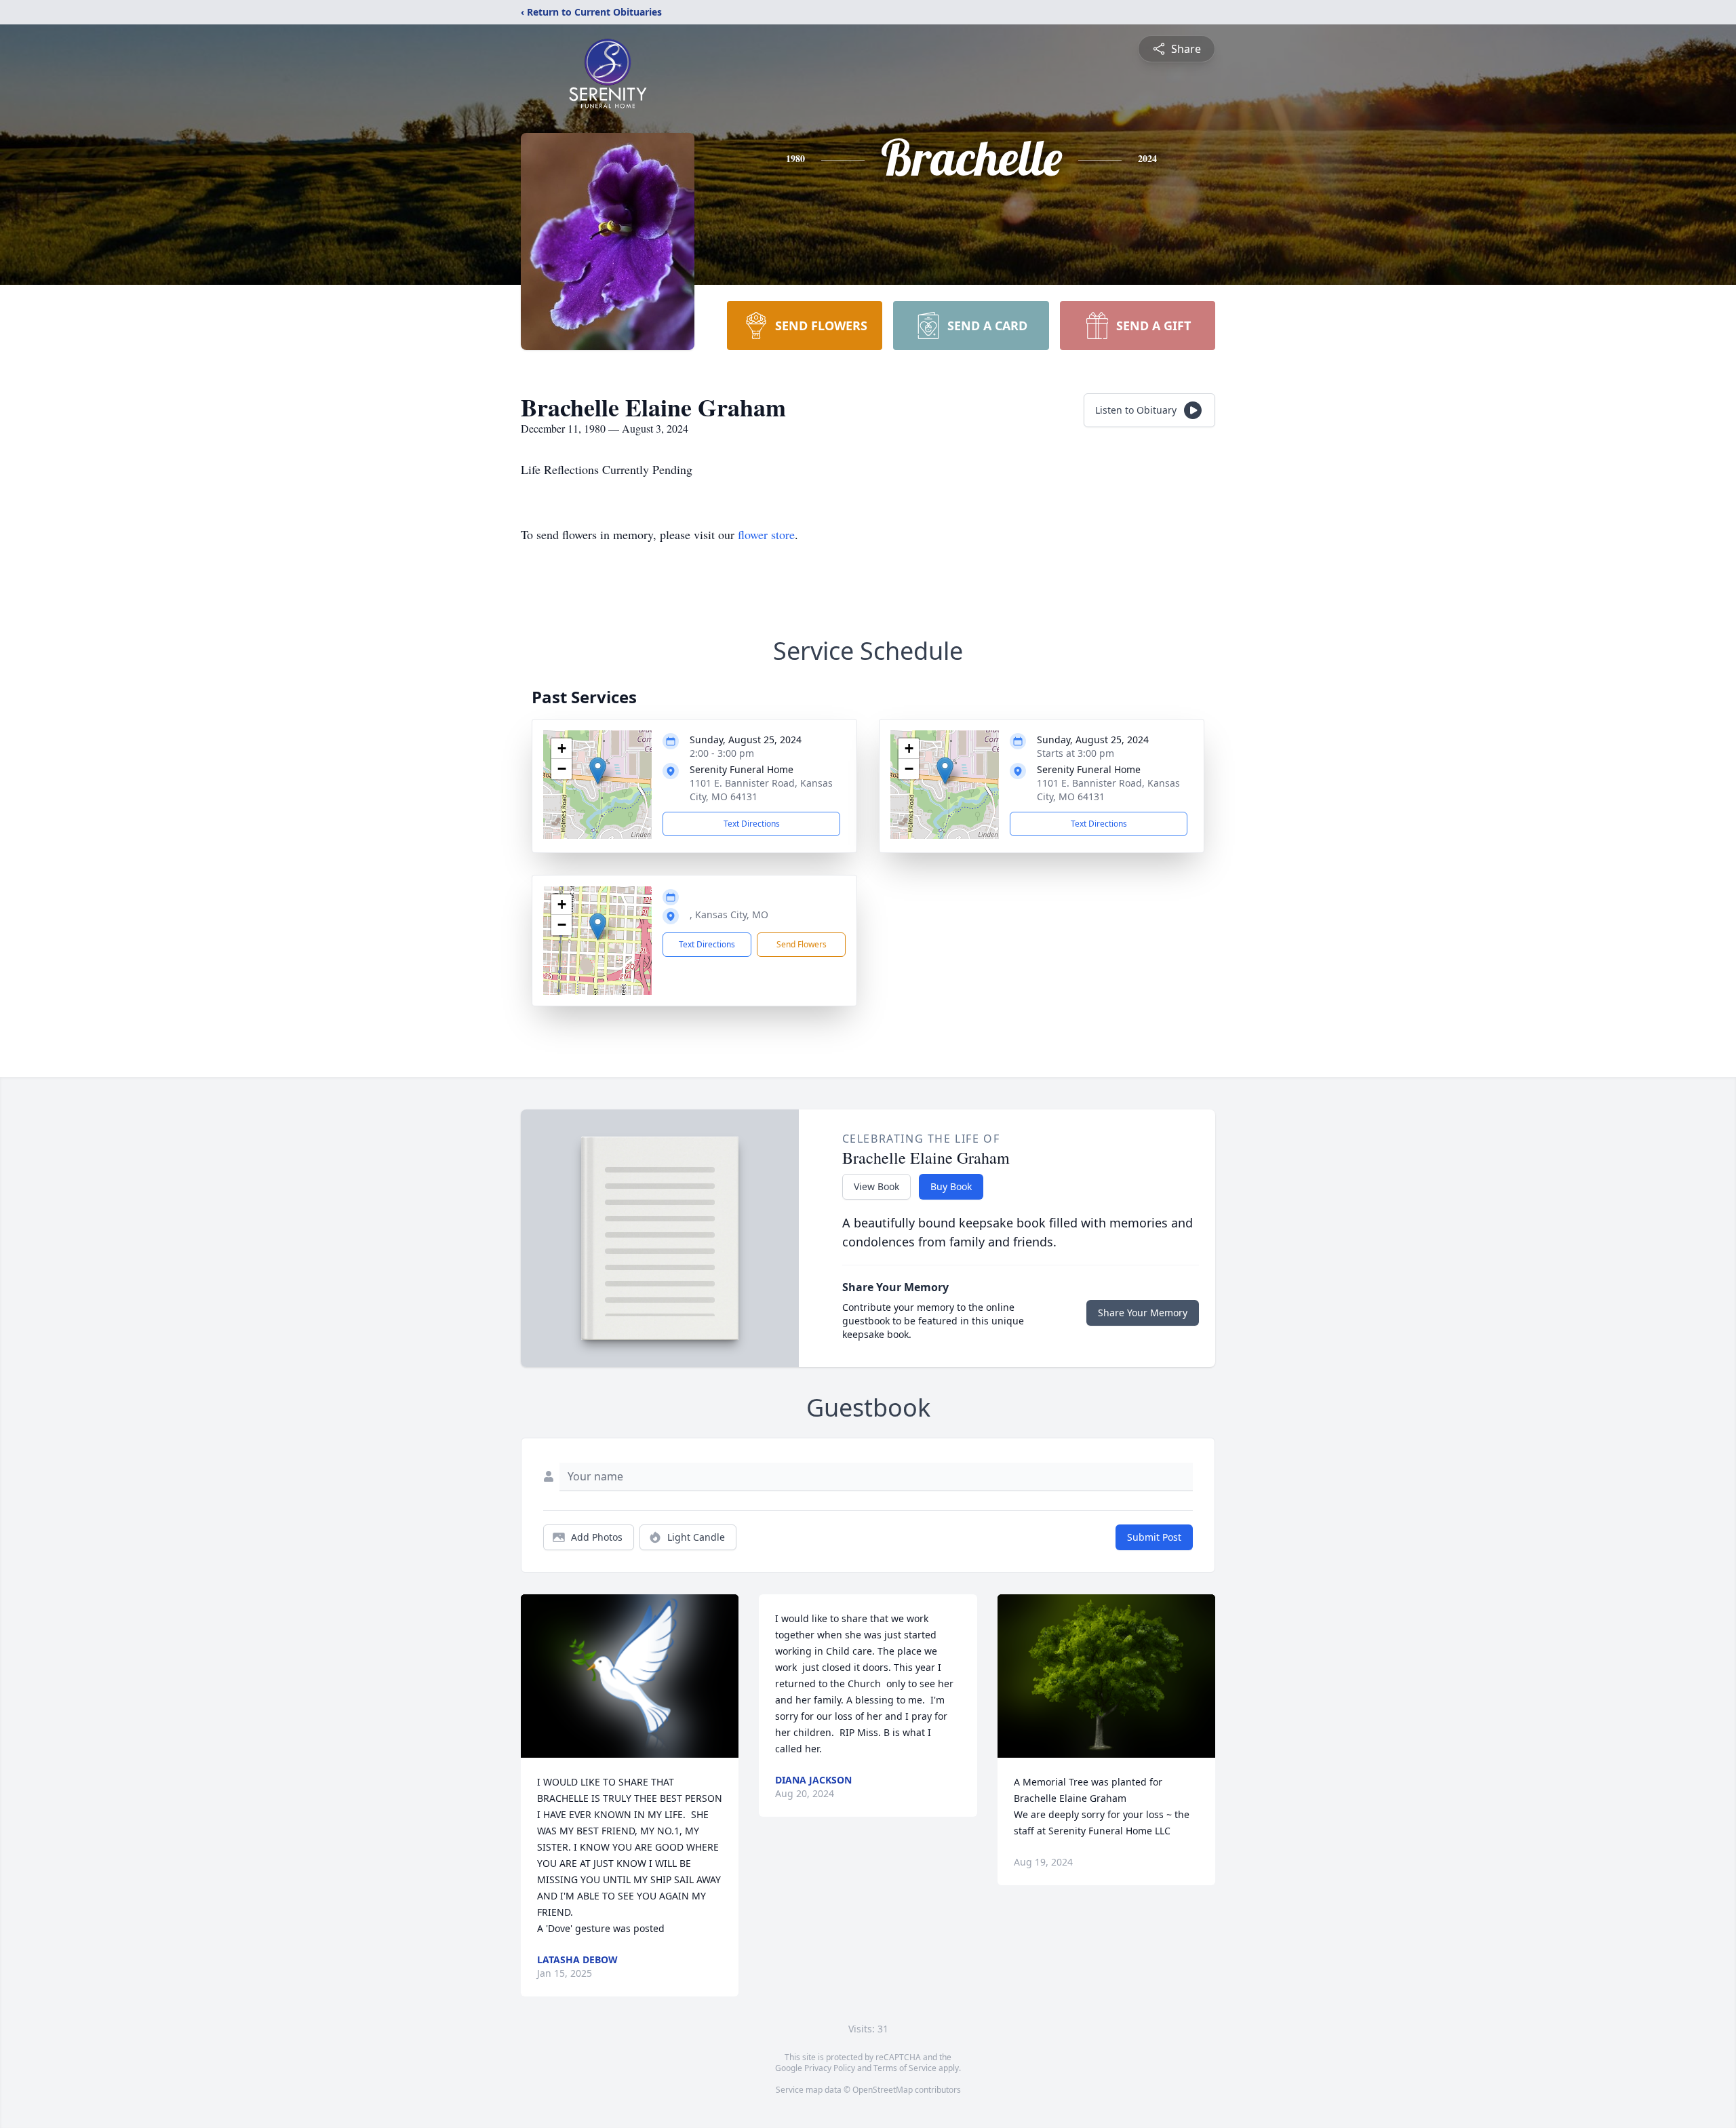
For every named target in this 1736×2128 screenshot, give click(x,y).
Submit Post (1154, 1537)
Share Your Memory (1143, 1313)
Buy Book (951, 1186)
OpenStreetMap (883, 2090)
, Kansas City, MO (729, 914)
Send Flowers (802, 944)
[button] (598, 771)
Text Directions (752, 824)
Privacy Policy (830, 2068)
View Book (876, 1186)
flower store (766, 534)
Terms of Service (905, 2068)
